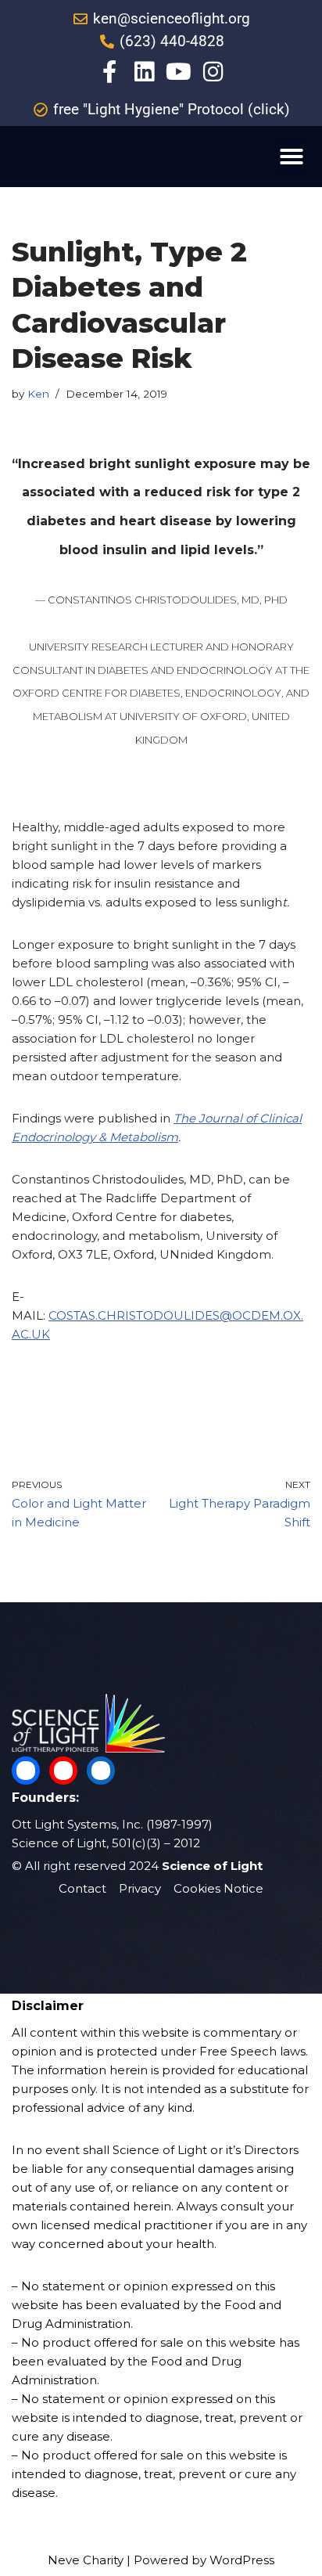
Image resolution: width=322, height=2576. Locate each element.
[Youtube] (179, 72)
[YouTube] (63, 1771)
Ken (38, 394)
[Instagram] (213, 72)
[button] (292, 157)
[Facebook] (26, 1771)
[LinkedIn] (101, 1771)
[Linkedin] (144, 72)
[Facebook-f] (110, 72)
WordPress (242, 2560)
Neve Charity (86, 2560)
